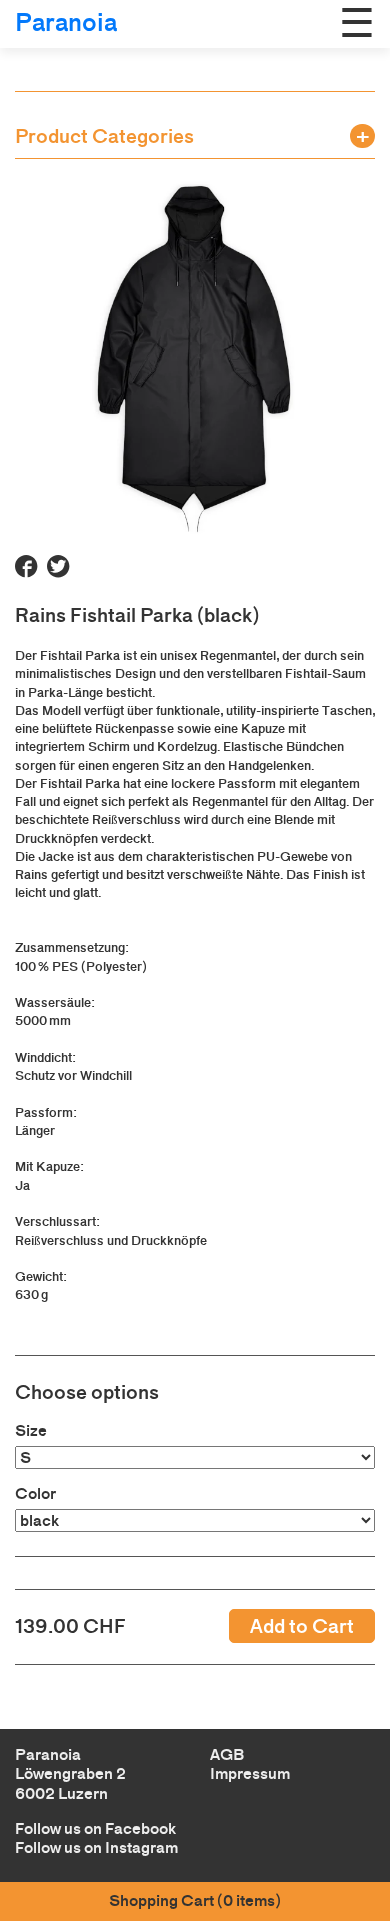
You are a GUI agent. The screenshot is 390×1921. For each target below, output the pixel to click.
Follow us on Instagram (96, 1847)
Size (31, 1430)
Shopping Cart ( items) (195, 1900)
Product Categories (104, 136)
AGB (227, 1754)
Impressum (250, 1773)
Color (35, 1493)
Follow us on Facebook (95, 1828)
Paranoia (66, 22)
